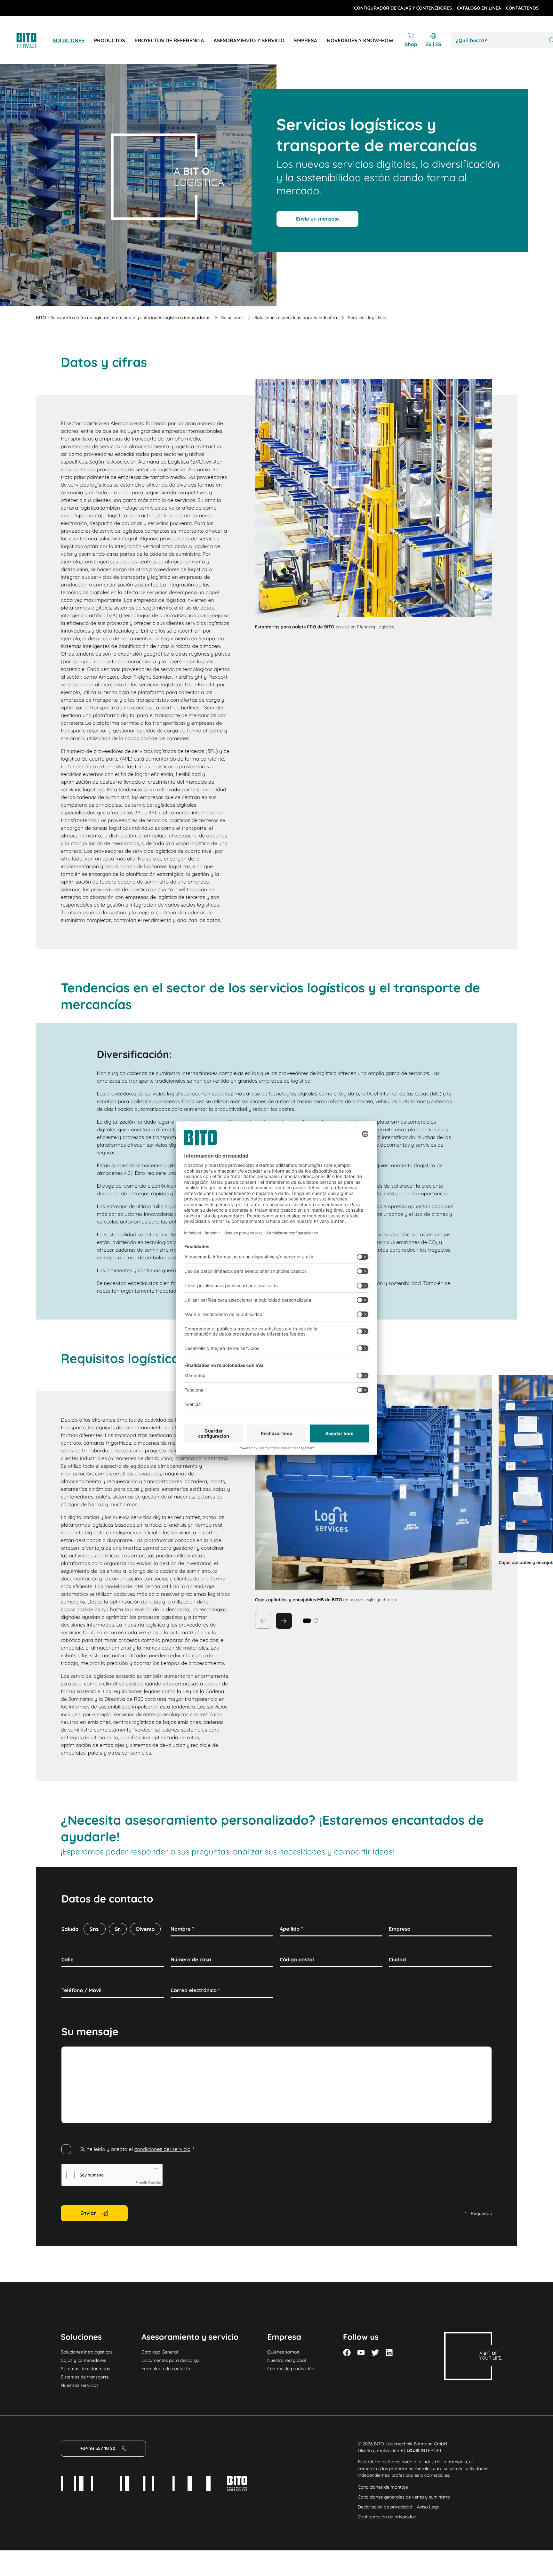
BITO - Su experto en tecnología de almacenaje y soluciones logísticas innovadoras (123, 318)
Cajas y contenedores (83, 2360)
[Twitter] (375, 2353)
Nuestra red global (287, 2360)
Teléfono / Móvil (81, 1990)
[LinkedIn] (389, 2353)
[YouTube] (361, 2353)
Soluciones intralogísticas (87, 2352)
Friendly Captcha (148, 2183)
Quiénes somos (283, 2352)
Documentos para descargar (171, 2360)
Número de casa (191, 1959)
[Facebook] (347, 2353)
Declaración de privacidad (385, 2507)
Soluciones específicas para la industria (296, 318)
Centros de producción (291, 2369)
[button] (316, 1621)
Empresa (400, 1929)
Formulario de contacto (166, 2369)
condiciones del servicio (162, 2149)
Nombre (182, 1929)
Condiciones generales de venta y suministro (404, 2497)
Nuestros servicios (80, 2385)
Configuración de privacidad (387, 2517)
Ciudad (397, 1959)
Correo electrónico (195, 1990)
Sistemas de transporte (85, 2377)
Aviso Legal (429, 2507)
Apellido (291, 1929)
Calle (68, 1959)
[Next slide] (284, 1621)
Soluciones (232, 318)
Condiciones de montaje (383, 2487)
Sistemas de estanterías (85, 2369)
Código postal (297, 1959)
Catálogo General (160, 2352)
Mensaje (72, 2054)
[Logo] (34, 40)
